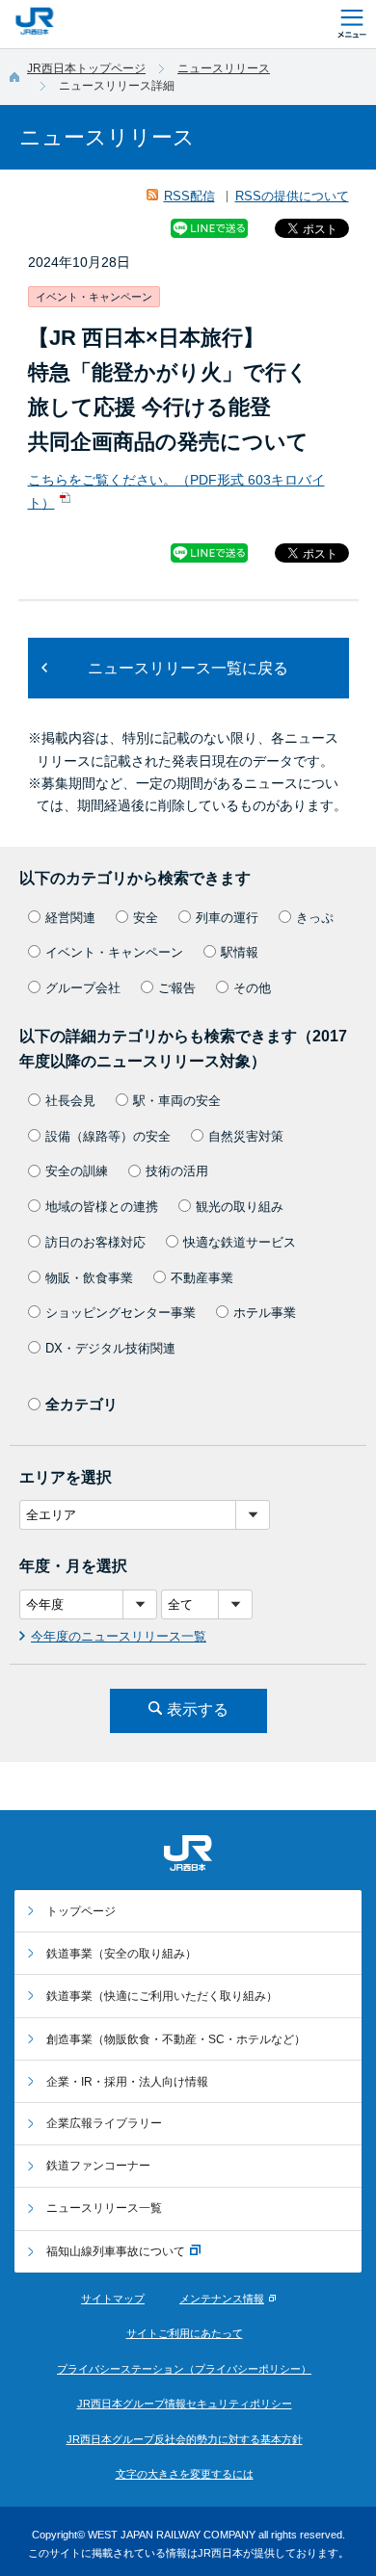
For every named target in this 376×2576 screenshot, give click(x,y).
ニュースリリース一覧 (104, 2208)
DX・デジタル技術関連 (110, 1348)
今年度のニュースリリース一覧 (119, 1636)
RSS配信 (189, 196)
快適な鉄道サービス (240, 1242)
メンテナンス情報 (222, 2299)
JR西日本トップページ (86, 68)
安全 (146, 918)
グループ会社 (83, 988)
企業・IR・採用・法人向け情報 (127, 2082)
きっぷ (315, 918)
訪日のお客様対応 (95, 1242)
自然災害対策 (246, 1136)
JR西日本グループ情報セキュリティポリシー (185, 2404)
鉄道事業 (121, 1954)
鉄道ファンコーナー (98, 2166)
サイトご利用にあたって (185, 2333)
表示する (198, 1709)
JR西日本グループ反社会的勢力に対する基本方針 (185, 2439)
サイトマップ (113, 2299)
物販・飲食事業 (89, 1278)
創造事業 (176, 2039)
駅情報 (240, 952)
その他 (252, 988)
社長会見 (70, 1101)
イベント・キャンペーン (114, 952)
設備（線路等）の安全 (108, 1136)
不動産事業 (202, 1278)
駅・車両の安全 (177, 1101)
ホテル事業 (265, 1313)
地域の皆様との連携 (102, 1207)
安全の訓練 (77, 1171)
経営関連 (70, 918)
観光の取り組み (240, 1207)
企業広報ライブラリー (104, 2123)
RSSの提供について (292, 196)
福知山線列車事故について (116, 2251)
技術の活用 (177, 1171)
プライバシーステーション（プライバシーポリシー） (184, 2369)
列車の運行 (227, 918)
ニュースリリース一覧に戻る (188, 668)
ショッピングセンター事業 (121, 1313)
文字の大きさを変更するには (185, 2474)
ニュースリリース (224, 68)
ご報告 (177, 988)
